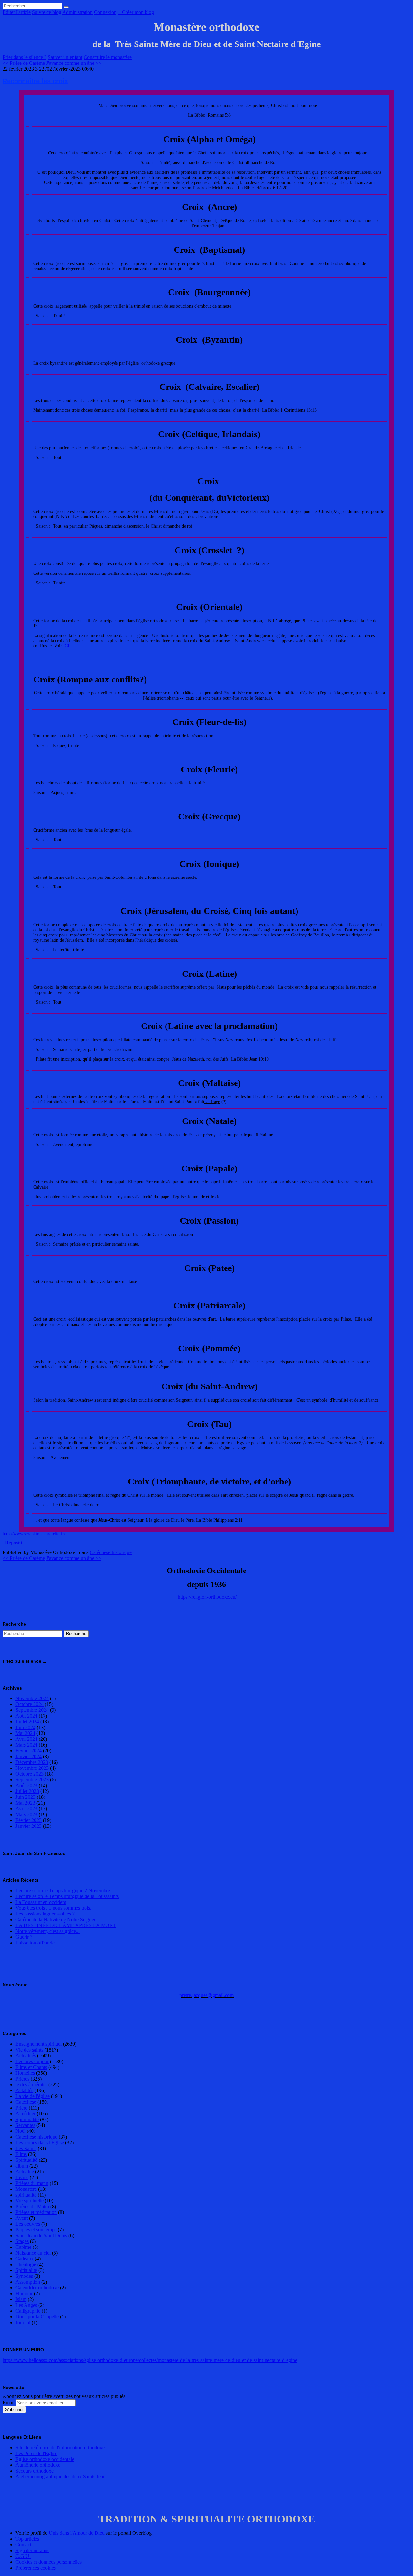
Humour (24, 2293)
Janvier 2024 (29, 1756)
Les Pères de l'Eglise (36, 2453)
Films (21, 2154)
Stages (22, 2241)
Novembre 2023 (32, 1768)
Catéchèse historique (111, 1552)
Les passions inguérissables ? (45, 1914)
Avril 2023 (26, 1809)
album (22, 2166)
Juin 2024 (25, 1727)
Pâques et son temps (36, 2230)
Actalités (24, 2090)
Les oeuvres (28, 2224)
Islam (21, 2299)
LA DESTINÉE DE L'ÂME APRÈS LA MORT (66, 1925)
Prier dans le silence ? (25, 57)
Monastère (26, 2189)
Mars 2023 (26, 1814)
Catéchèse (26, 2102)
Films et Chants (31, 2067)
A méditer (25, 2114)
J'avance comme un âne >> (74, 63)
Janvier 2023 (29, 1826)
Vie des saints (29, 2050)
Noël (20, 2131)
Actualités (26, 2056)
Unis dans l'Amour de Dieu (77, 2533)
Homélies (25, 2073)
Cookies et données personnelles (49, 2562)
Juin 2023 (25, 1797)
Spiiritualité (27, 2119)
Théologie (26, 2264)
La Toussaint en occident (41, 1902)
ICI (66, 646)
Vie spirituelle (30, 2201)
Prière (21, 2108)
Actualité (25, 2172)
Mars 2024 (26, 1745)
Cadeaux (25, 2259)
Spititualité (26, 2270)
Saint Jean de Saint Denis (41, 2235)
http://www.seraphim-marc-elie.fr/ (34, 1534)
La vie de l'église (33, 2096)
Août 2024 (26, 1716)
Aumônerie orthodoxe (38, 2465)
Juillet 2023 (27, 1791)
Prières (22, 2079)
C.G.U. (23, 2556)
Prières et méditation (36, 2212)
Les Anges (26, 2305)
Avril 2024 (26, 1739)
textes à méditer (31, 2085)
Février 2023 (29, 1820)
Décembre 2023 (32, 1762)
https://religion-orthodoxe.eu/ (207, 1597)
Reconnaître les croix (35, 81)
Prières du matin (32, 2183)
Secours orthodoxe (35, 2471)
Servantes (25, 2125)
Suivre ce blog (47, 12)
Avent (22, 2218)
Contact (23, 2545)
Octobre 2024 (30, 1704)
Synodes (24, 2276)
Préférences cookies (36, 2568)
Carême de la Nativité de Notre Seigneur (57, 1920)
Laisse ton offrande (35, 1943)
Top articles (27, 2539)
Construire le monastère (108, 57)
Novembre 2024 (32, 1698)
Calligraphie (28, 2311)
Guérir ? (24, 1937)
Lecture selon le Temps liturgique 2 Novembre (63, 1890)
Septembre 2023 (32, 1780)
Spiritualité (26, 2160)
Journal (23, 2322)
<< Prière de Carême (24, 63)
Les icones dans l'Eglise (40, 2143)
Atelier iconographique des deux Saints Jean (60, 2477)
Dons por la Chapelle (37, 2317)
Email (9, 2402)
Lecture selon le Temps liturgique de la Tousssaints (67, 1896)
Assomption (28, 2282)
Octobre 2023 (30, 1774)
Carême (23, 2247)
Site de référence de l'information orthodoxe (60, 2448)
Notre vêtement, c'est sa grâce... (48, 1931)
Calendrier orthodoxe (37, 2288)
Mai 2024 (25, 1733)
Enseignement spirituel (39, 2044)
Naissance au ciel (33, 2253)
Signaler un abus (32, 2550)
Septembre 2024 (32, 1710)
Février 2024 (29, 1751)
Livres (22, 2177)
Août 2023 (26, 1785)
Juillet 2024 (27, 1722)
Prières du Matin (32, 2206)
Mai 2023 (25, 1803)
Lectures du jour (32, 2061)
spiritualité (26, 2195)
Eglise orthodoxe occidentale (45, 2459)
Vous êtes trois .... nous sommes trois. (53, 1908)
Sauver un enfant (65, 57)
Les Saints (26, 2148)
